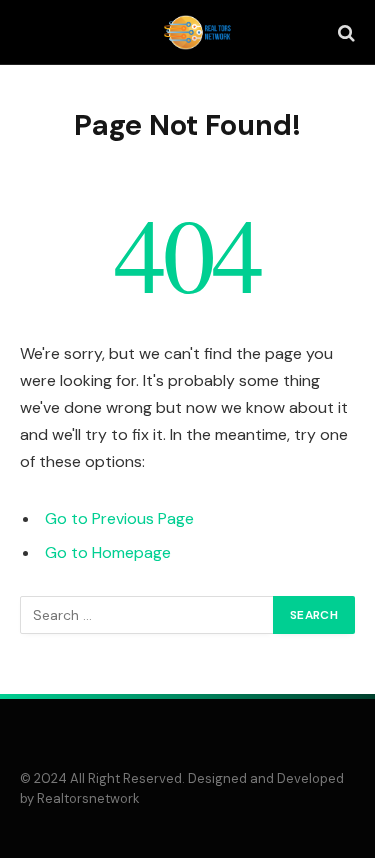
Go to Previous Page (119, 518)
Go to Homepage (108, 552)
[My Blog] (197, 32)
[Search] (344, 32)
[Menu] (33, 32)
